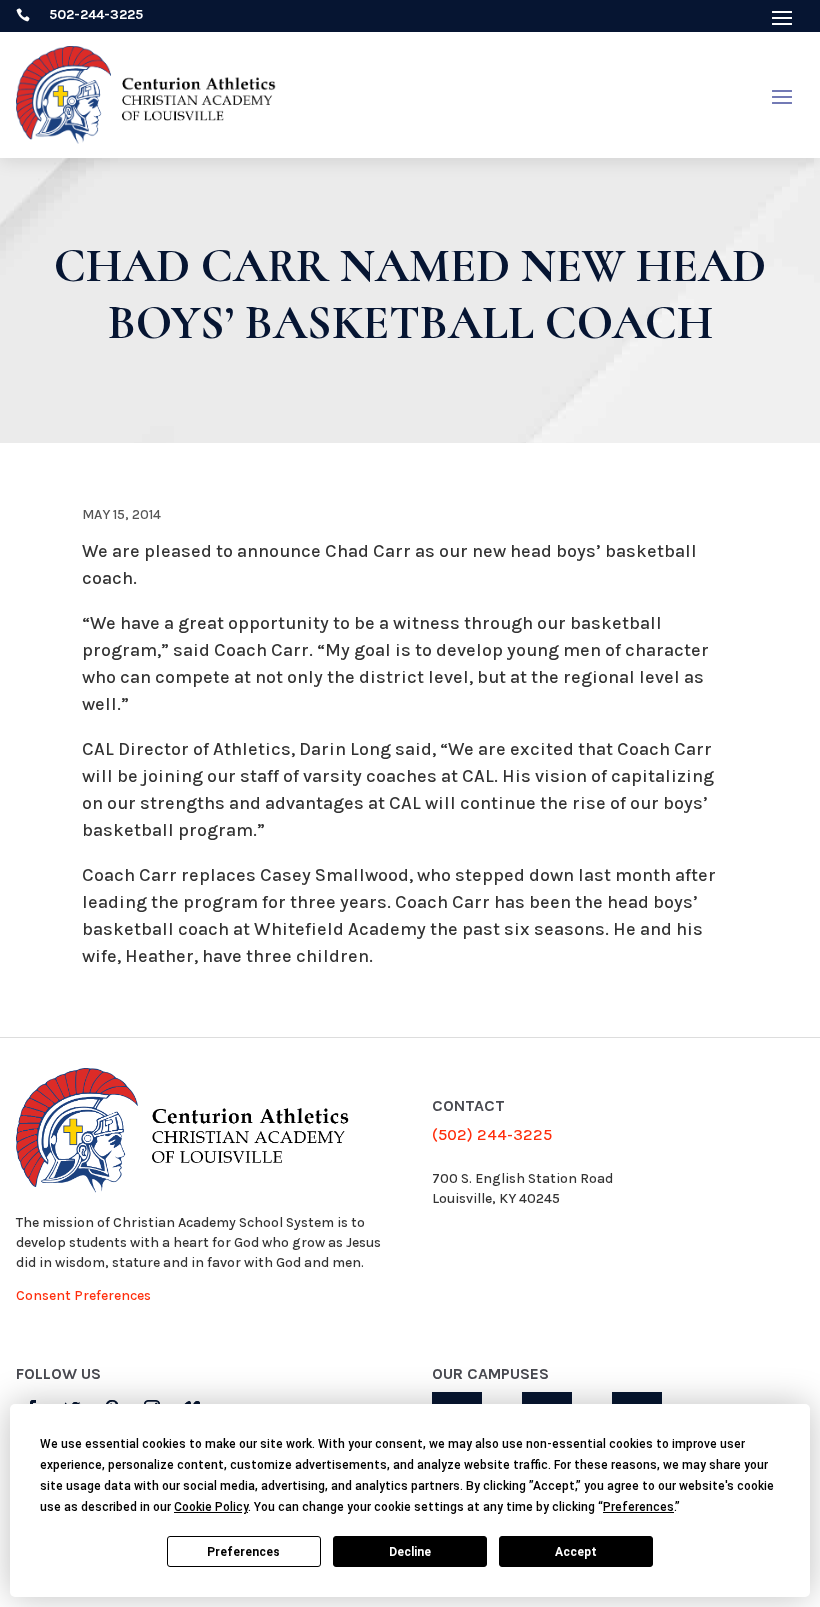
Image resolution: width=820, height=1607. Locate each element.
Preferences (243, 1552)
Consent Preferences (83, 1295)
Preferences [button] (638, 1507)
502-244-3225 (96, 14)
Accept (576, 1552)
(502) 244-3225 (492, 1134)
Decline (410, 1552)
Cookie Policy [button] (211, 1507)
